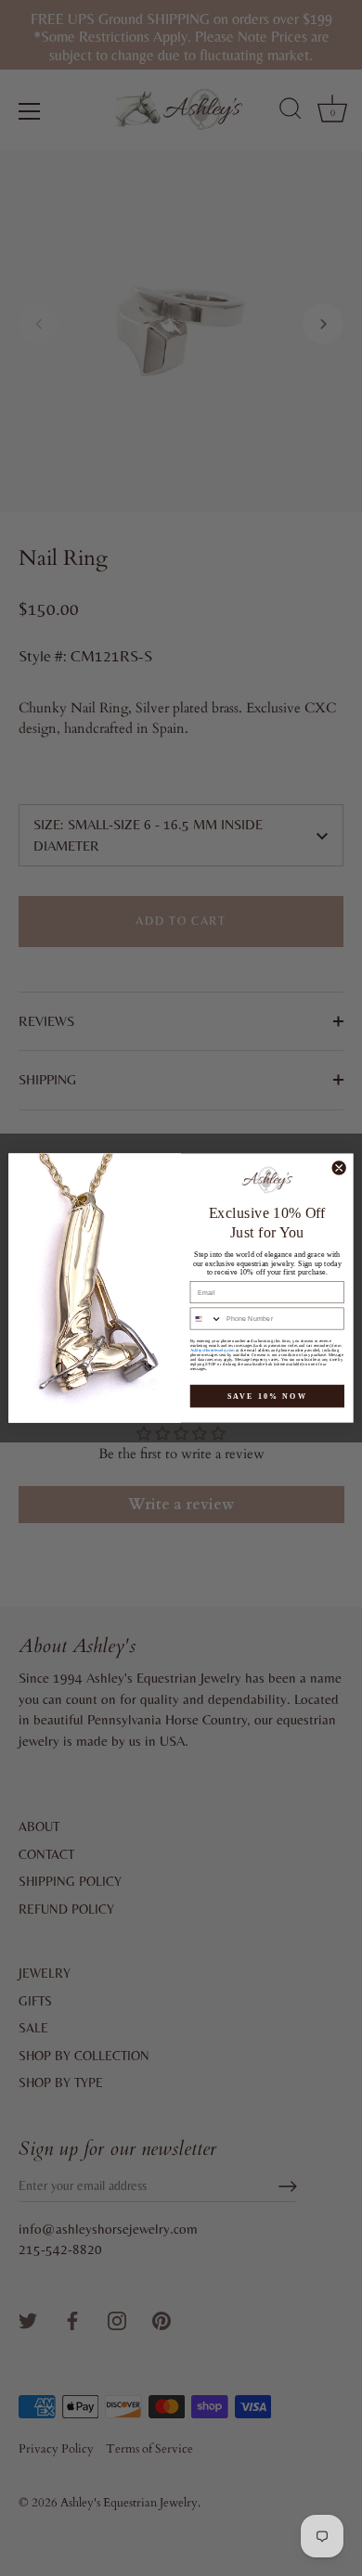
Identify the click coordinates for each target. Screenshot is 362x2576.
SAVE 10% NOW (267, 1396)
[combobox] (206, 1319)
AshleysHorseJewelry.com (213, 1350)
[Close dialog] (339, 1168)
